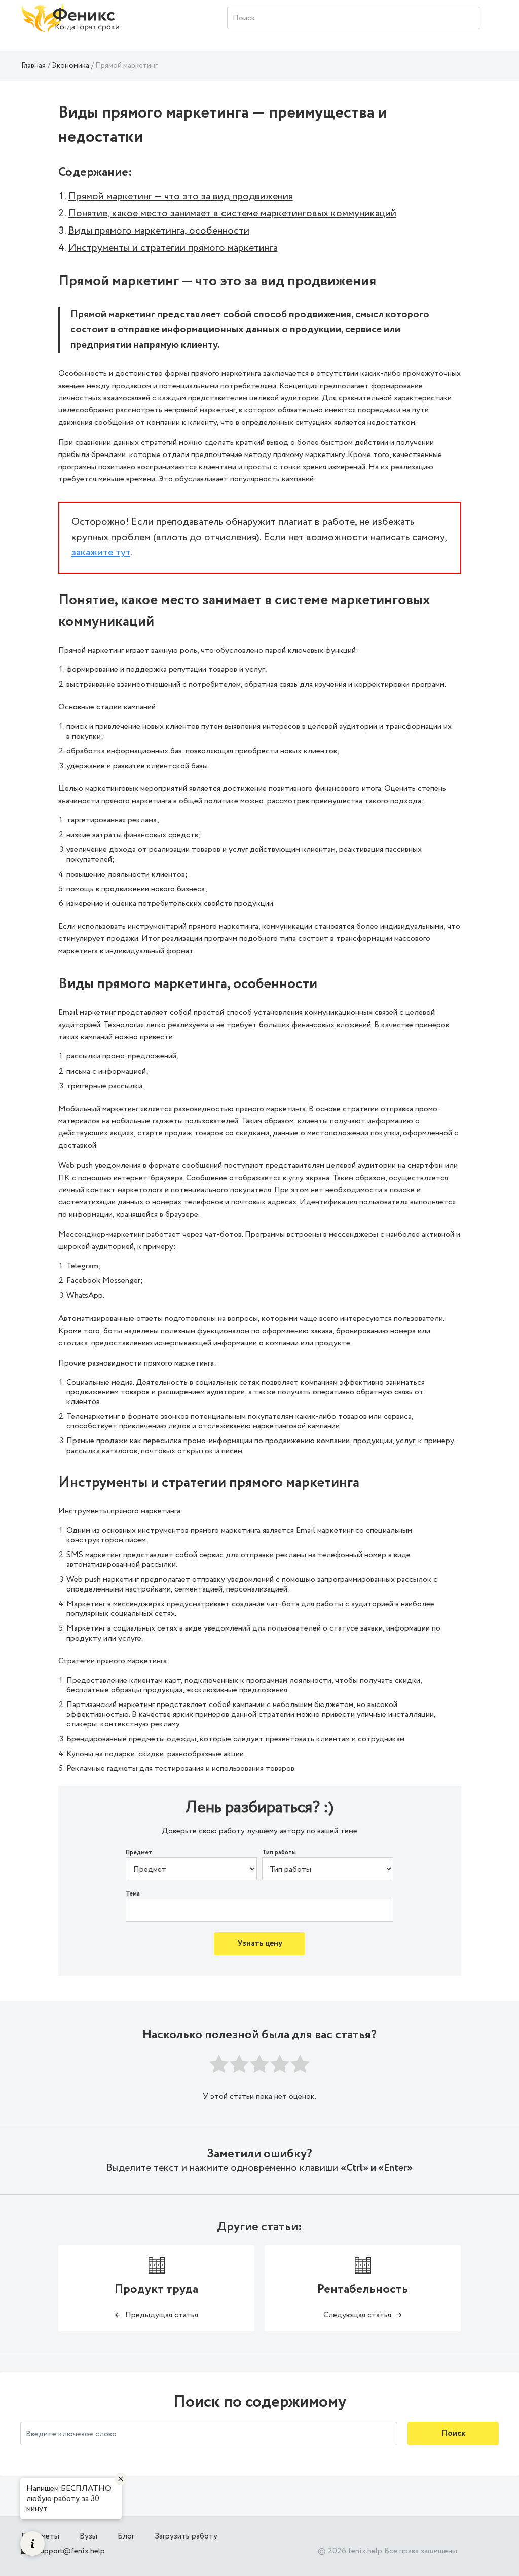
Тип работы (279, 1853)
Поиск (453, 2433)
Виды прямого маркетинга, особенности (159, 231)
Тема (133, 1894)
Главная (33, 66)
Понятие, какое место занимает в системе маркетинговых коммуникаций (232, 214)
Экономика (70, 66)
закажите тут (101, 553)
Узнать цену (260, 1943)
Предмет (139, 1853)
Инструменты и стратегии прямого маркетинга (173, 248)
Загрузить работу (186, 2536)
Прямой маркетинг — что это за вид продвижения (181, 196)
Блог (126, 2536)
